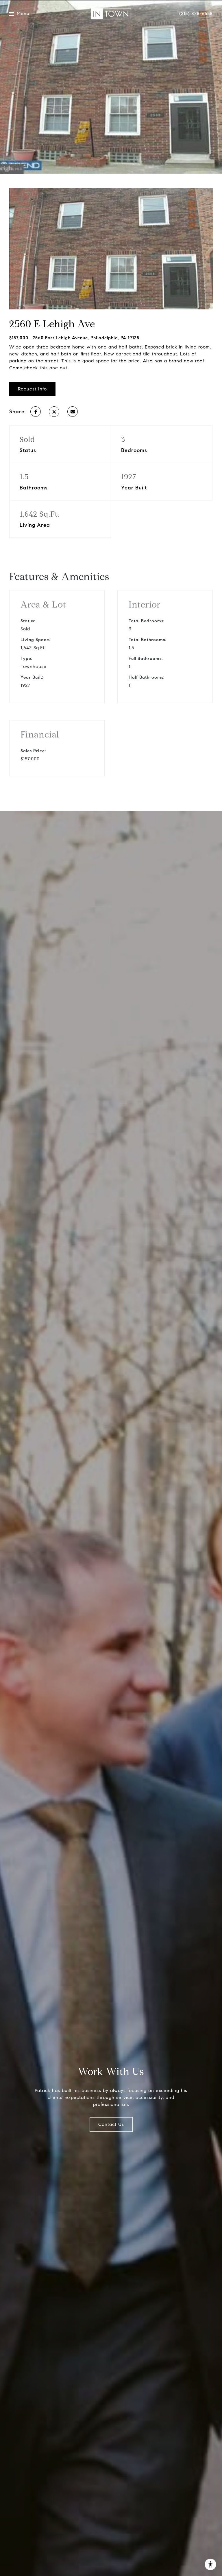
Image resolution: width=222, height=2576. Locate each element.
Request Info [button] (32, 389)
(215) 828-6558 (196, 14)
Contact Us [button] (111, 2124)
